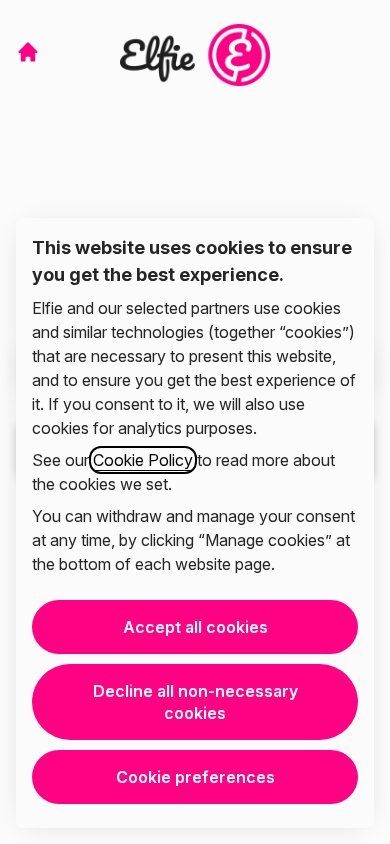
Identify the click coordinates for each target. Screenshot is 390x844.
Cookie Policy (143, 460)
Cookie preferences (195, 777)
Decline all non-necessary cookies (195, 702)
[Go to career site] (28, 52)
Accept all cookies (195, 627)
